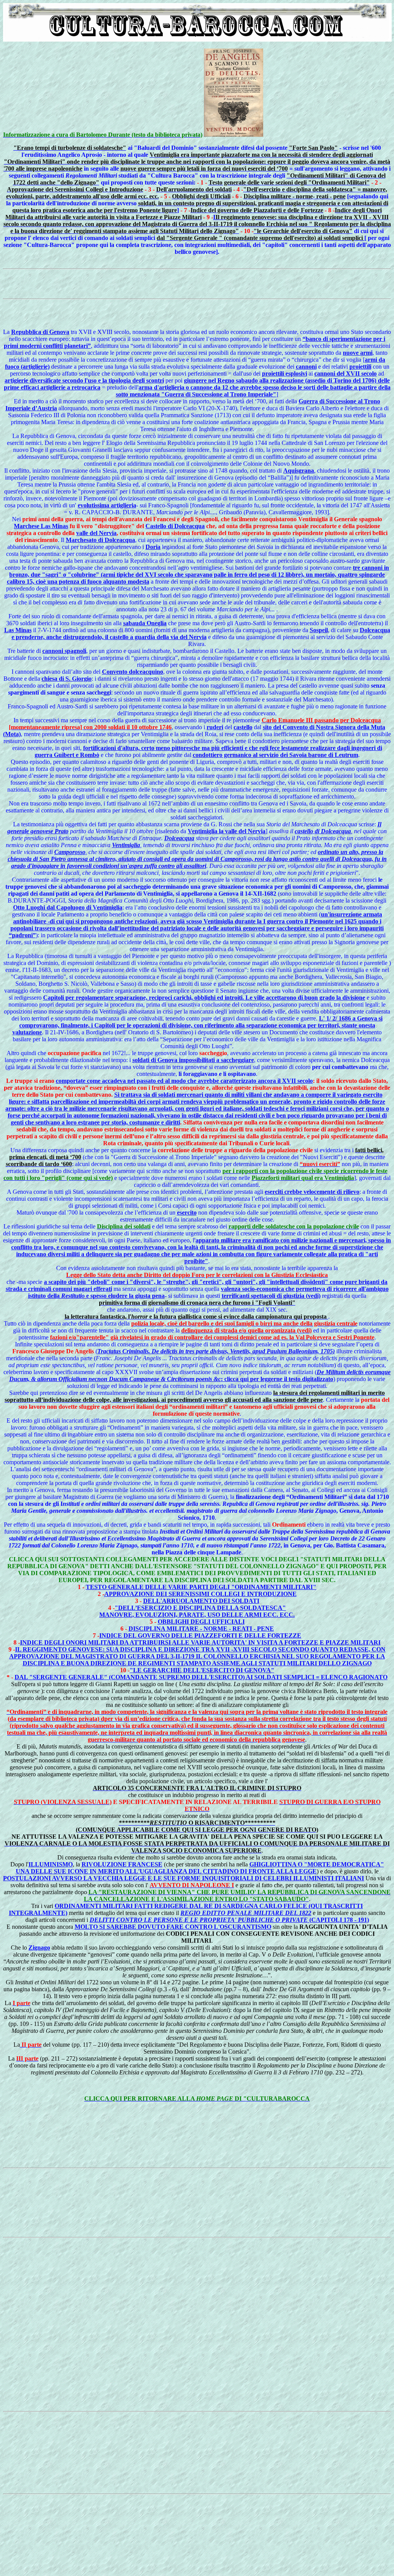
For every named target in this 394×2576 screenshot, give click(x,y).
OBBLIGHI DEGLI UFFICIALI (201, 1622)
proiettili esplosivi (285, 373)
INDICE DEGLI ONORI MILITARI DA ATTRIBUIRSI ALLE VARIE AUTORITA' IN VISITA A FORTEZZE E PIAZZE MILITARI (200, 1642)
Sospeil (319, 630)
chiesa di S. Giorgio (67, 679)
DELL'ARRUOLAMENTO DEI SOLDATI (201, 1601)
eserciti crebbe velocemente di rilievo (312, 1192)
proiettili (360, 367)
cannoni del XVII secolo (346, 373)
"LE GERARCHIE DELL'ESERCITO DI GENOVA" (202, 1670)
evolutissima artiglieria (107, 505)
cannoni (306, 367)
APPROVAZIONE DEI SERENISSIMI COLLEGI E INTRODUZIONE (200, 1594)
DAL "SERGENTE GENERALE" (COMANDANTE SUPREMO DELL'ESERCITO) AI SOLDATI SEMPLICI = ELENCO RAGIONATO (201, 1677)
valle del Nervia (96, 533)
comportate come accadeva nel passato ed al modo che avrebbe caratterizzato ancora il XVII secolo (184, 1081)
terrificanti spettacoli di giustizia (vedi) (271, 1296)
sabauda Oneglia (145, 623)
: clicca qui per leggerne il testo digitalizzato (200, 1375)
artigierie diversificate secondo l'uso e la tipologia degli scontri (84, 380)
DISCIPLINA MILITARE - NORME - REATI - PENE (201, 1629)
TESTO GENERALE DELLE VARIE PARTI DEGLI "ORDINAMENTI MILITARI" (201, 1587)
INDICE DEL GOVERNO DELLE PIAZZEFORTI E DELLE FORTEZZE (200, 1635)
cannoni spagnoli (64, 651)
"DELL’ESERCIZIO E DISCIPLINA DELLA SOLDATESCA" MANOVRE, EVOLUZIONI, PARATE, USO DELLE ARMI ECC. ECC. (197, 1611)
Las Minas (18, 630)
